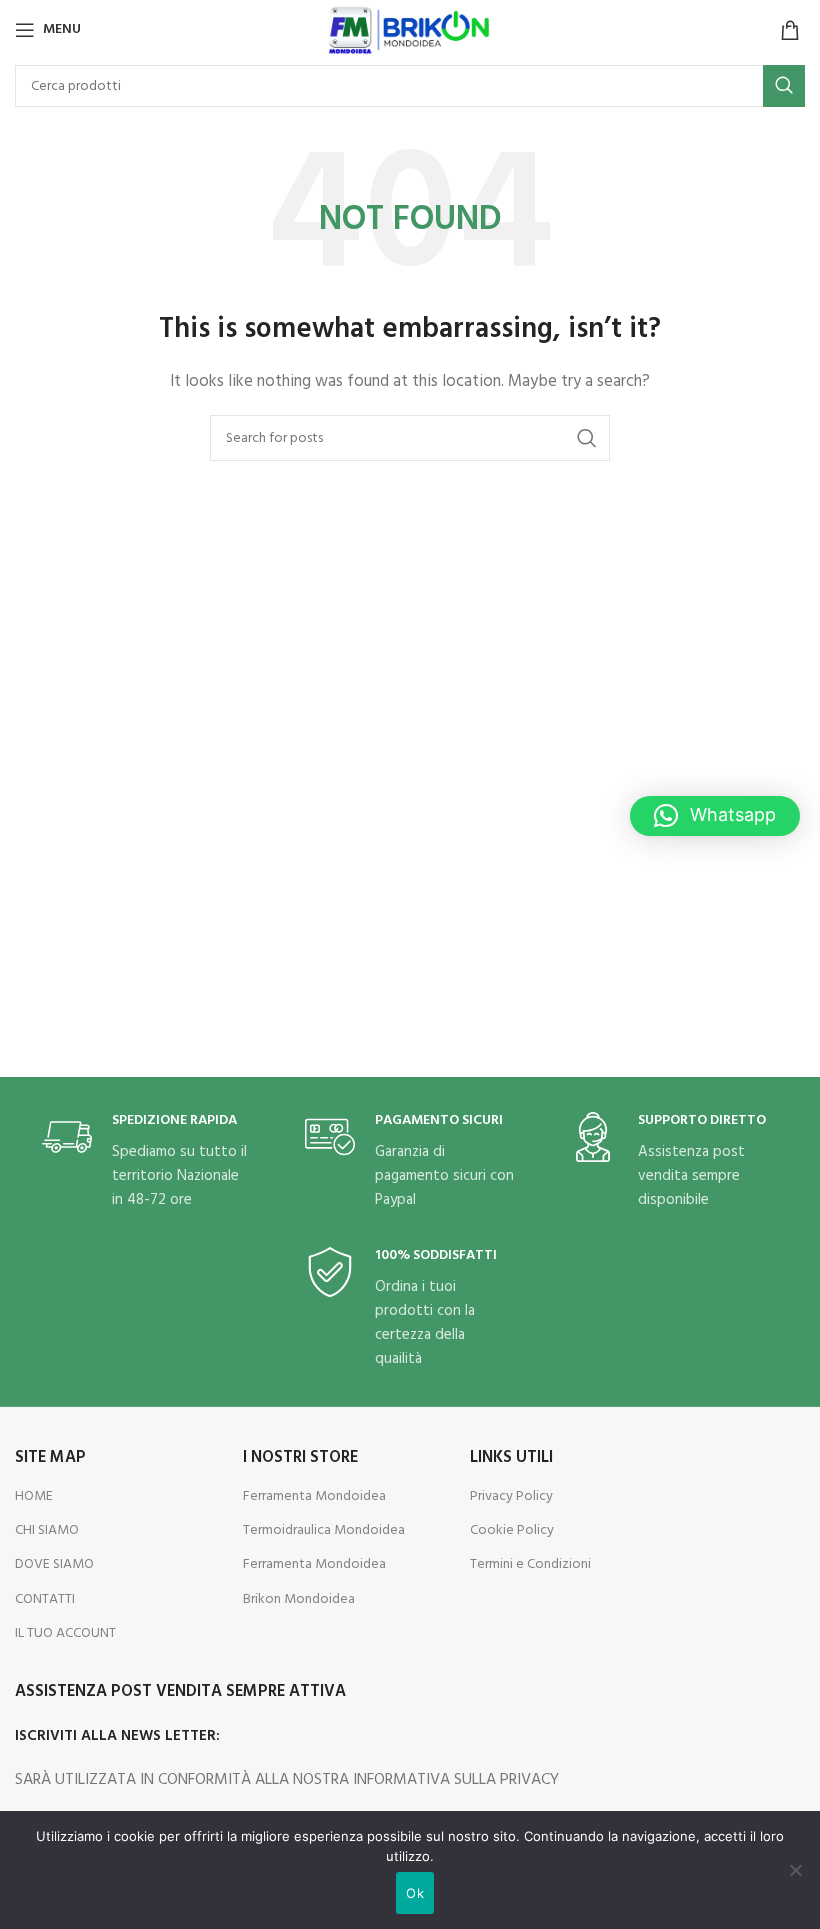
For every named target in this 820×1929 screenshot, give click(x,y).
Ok (415, 1893)
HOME (34, 1496)
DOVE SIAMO (54, 1564)
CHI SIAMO (47, 1530)
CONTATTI (45, 1599)
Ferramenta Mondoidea (314, 1496)
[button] (715, 816)
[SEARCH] (784, 86)
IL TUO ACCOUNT (65, 1633)
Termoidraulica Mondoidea (324, 1530)
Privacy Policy (511, 1496)
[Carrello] (790, 30)
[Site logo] (409, 30)
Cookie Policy (512, 1530)
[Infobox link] (147, 1162)
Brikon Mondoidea (299, 1599)
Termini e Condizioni (530, 1564)
